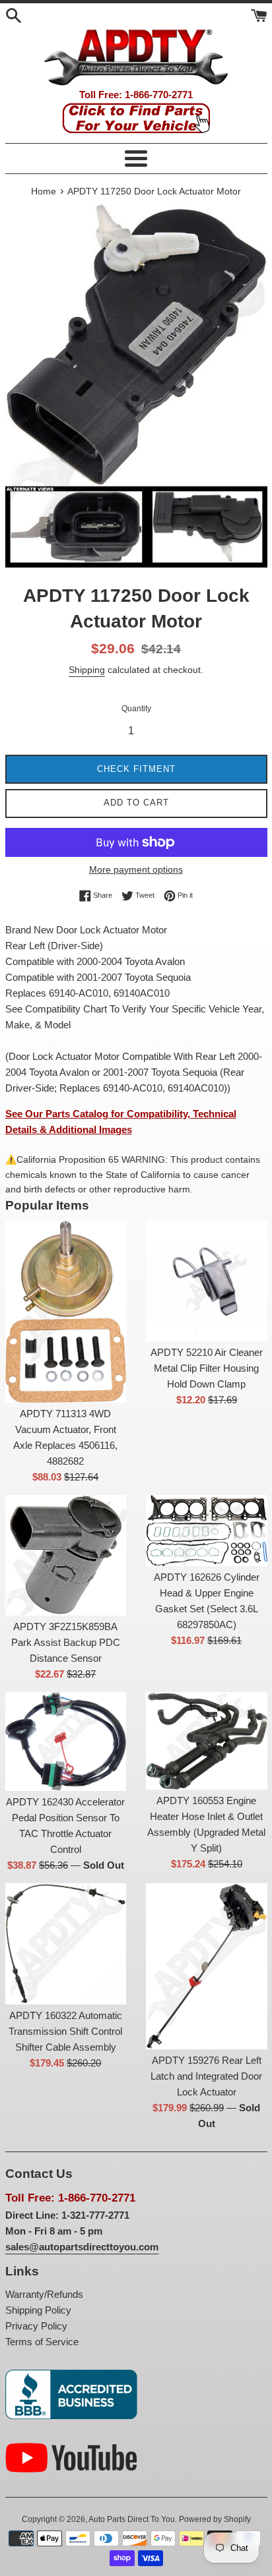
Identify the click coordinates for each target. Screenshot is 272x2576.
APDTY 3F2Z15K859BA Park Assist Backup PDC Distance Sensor (66, 1642)
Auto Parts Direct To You (132, 2519)
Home (44, 191)
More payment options (136, 869)
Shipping (87, 670)
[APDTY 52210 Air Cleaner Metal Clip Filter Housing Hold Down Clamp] (207, 1281)
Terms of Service (42, 2342)
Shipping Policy (38, 2310)
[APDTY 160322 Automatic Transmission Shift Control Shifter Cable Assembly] (66, 1944)
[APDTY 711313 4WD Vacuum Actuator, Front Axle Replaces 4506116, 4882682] (66, 1312)
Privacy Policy (36, 2326)
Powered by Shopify (215, 2519)
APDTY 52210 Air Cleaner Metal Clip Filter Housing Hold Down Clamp (207, 1368)
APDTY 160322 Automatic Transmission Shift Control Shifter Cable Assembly (65, 2031)
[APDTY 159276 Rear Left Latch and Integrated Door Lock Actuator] (207, 1966)
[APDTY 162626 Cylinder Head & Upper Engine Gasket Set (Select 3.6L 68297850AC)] (207, 1531)
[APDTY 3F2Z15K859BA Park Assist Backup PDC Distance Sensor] (66, 1556)
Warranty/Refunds (44, 2294)
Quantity (136, 709)
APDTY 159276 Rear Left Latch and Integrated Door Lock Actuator (206, 2076)
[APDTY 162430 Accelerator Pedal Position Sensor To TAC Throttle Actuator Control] (66, 1742)
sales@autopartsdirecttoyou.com (82, 2247)
